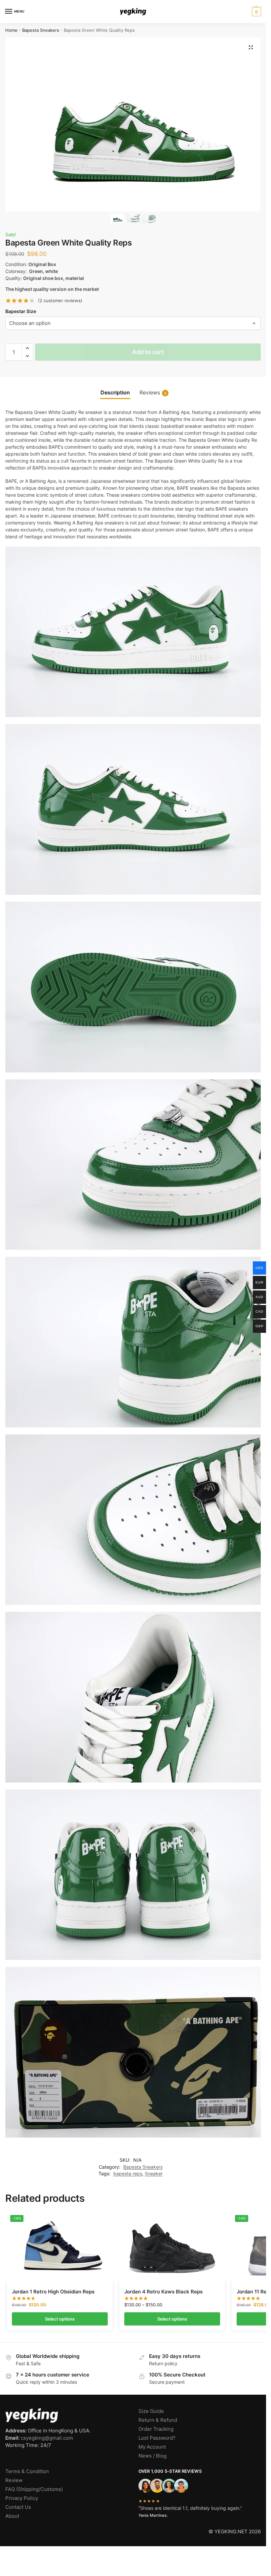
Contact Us (18, 2507)
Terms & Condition (27, 2471)
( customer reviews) (60, 301)
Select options (60, 2319)
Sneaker (154, 2174)
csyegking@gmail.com (47, 2438)
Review (14, 2480)
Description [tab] (115, 393)
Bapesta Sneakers (41, 30)
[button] (256, 12)
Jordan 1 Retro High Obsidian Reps (53, 2292)
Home (11, 30)
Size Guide (151, 2411)
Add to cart (148, 352)
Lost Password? (157, 2438)
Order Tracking (156, 2429)
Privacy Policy (22, 2498)
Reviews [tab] (153, 393)
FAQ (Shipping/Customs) (34, 2489)
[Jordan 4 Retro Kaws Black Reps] (172, 2247)
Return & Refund (158, 2420)
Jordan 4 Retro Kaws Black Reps (163, 2292)
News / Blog (153, 2456)
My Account (152, 2447)
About (12, 2516)
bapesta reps (128, 2174)
